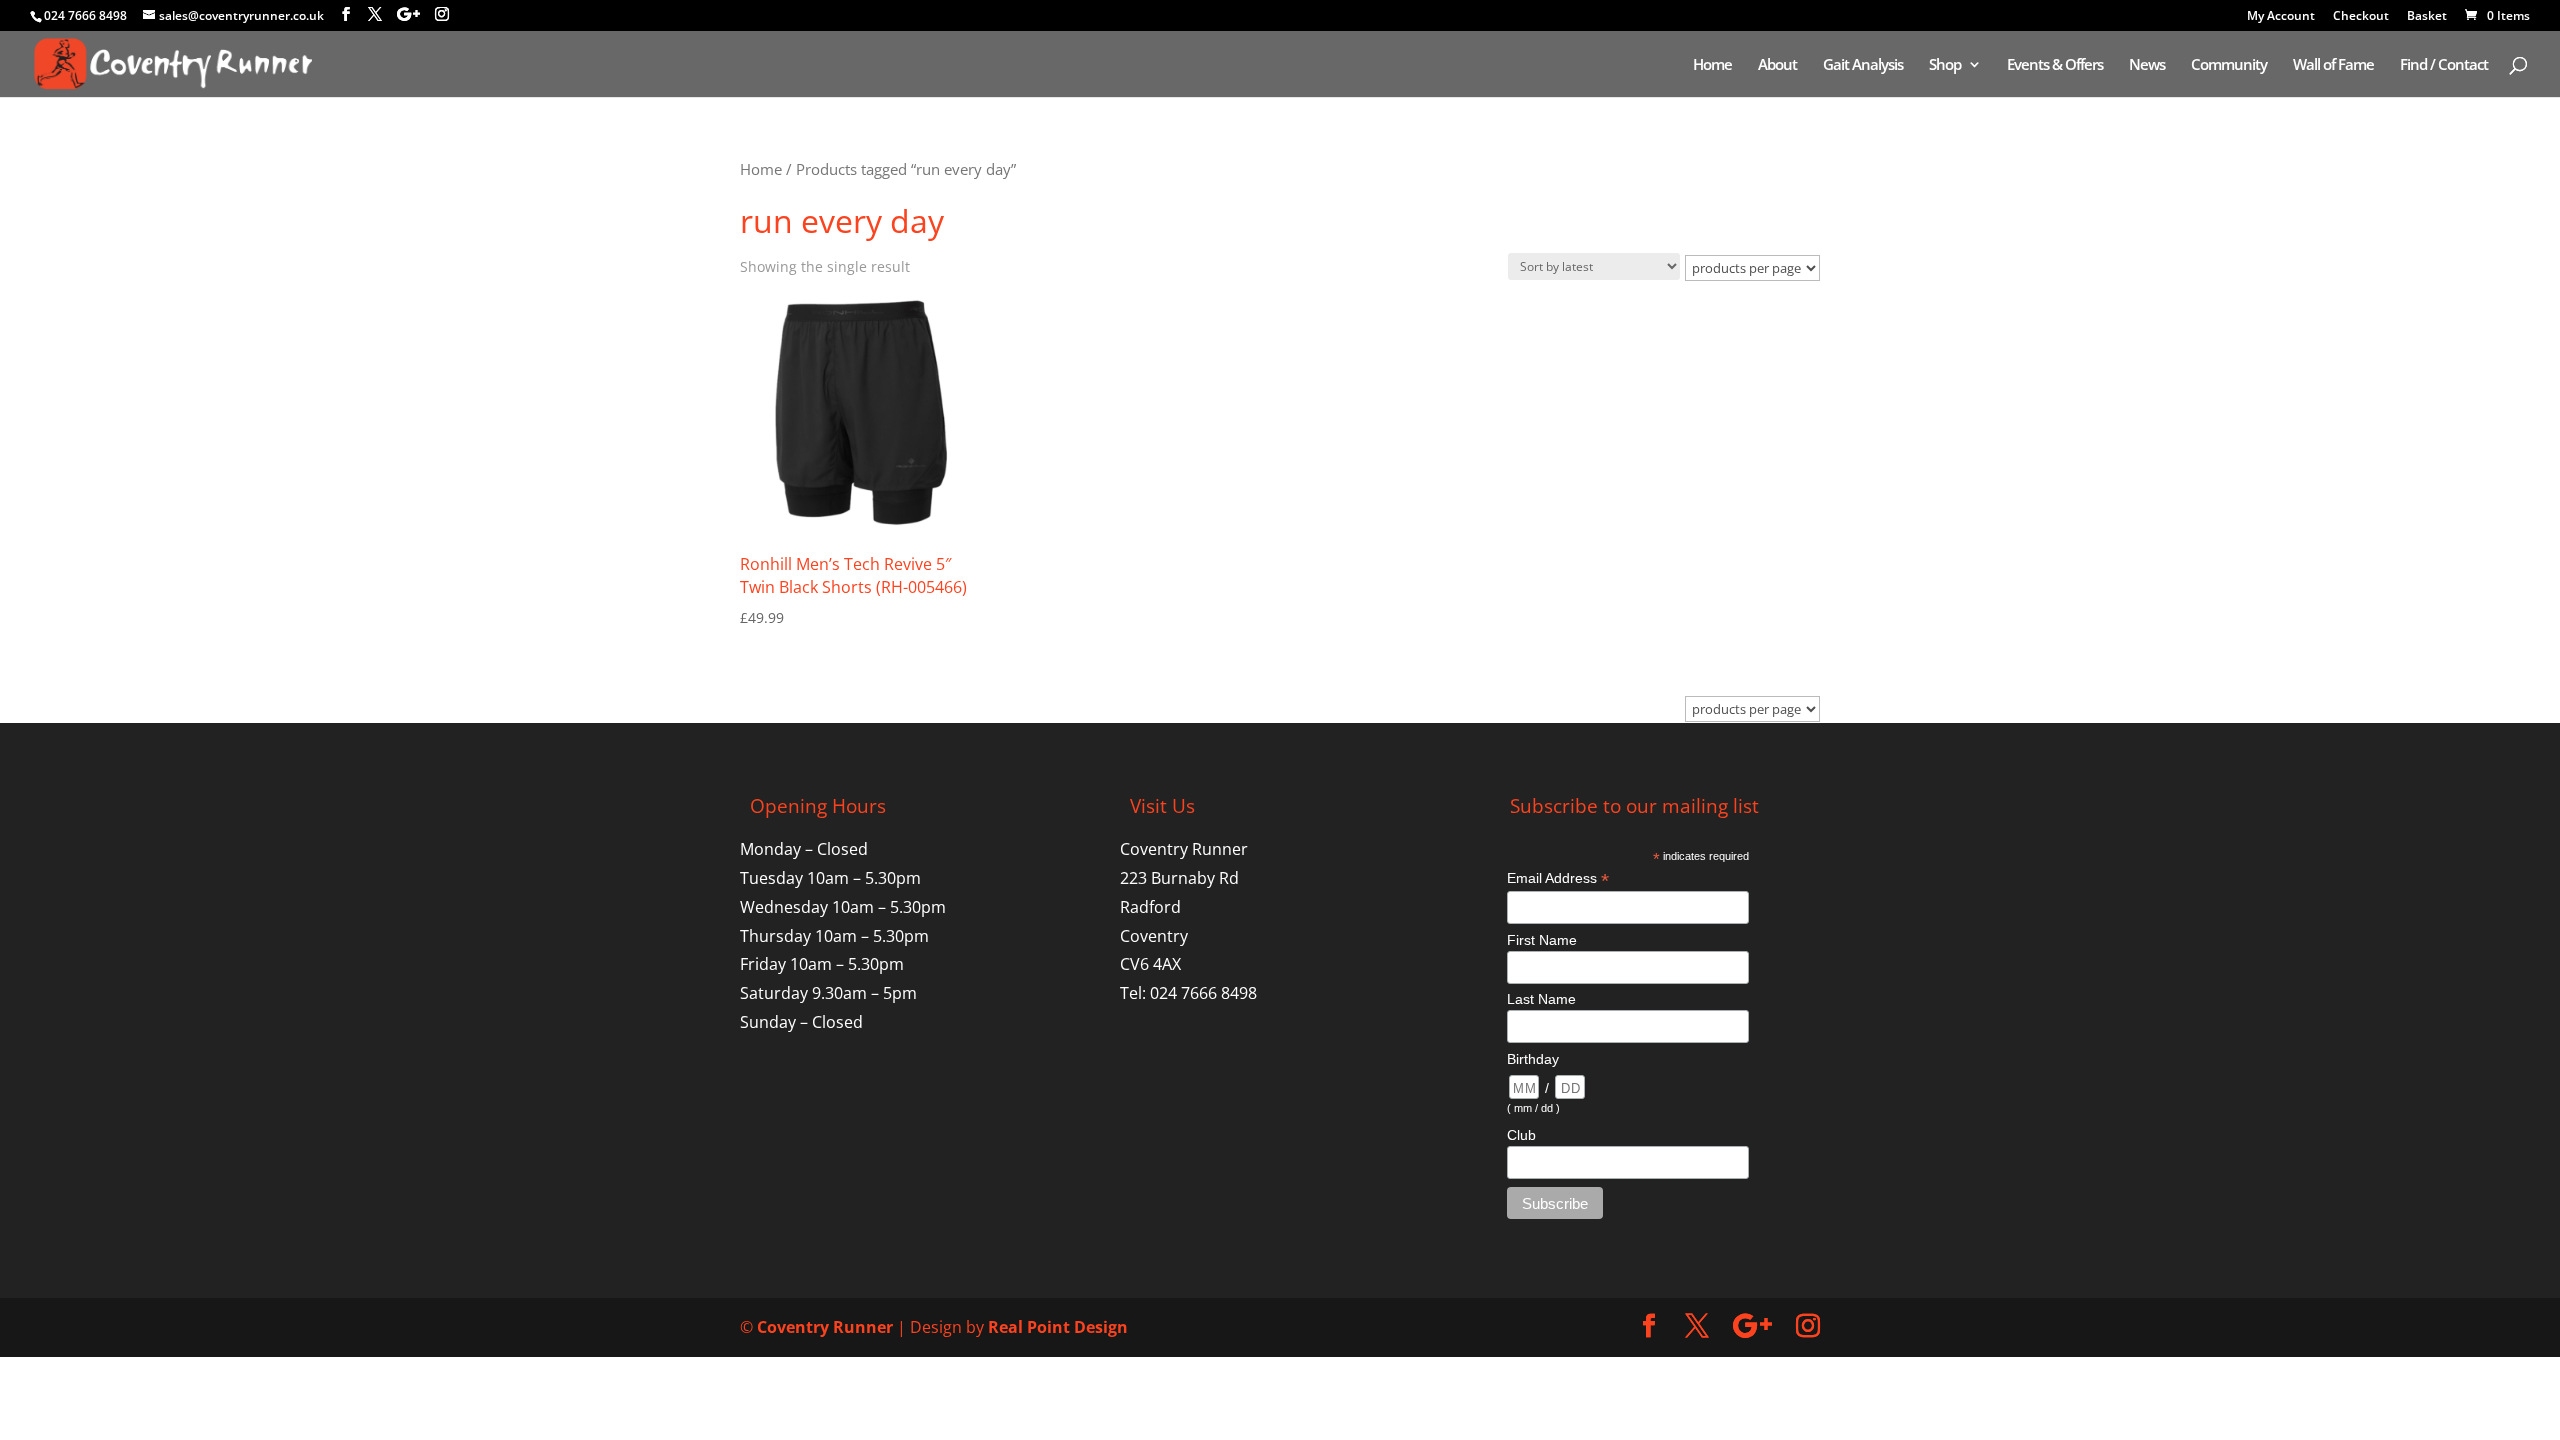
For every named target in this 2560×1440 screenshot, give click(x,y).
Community (2229, 65)
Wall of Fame (2333, 65)
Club (1521, 1135)
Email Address (1558, 878)
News (2147, 65)
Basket (2427, 17)
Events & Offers (2055, 65)
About (1777, 65)
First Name (1542, 940)
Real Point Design (1058, 1327)
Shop (1945, 65)
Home (1712, 65)
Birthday (1533, 1059)
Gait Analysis (1863, 65)
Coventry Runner (825, 1327)
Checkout (2361, 17)
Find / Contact (2444, 65)
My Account (2281, 17)
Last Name (1541, 999)
